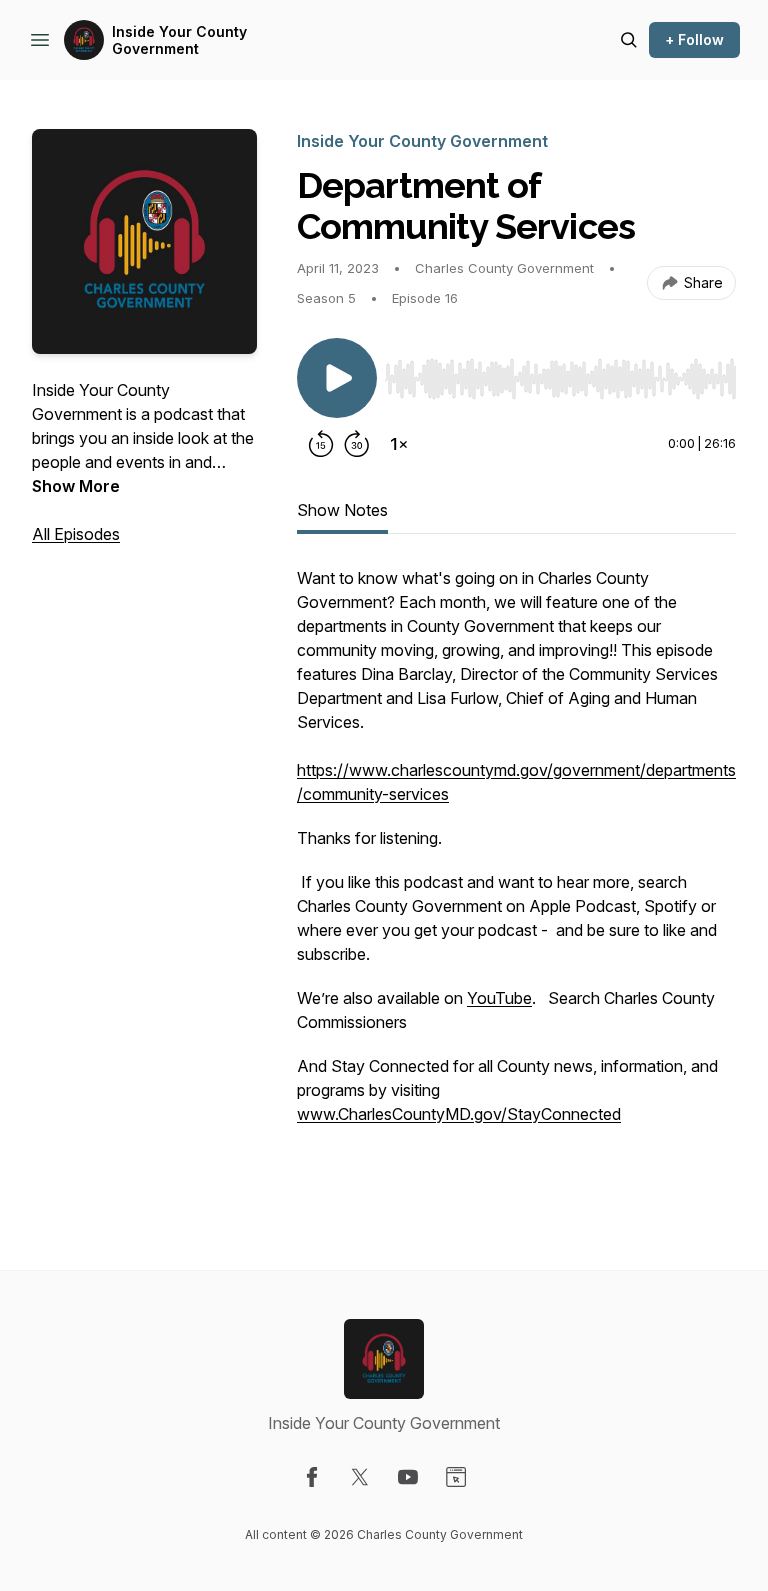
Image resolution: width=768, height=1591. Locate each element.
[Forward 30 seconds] (357, 444)
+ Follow (694, 39)
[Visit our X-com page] (360, 1477)
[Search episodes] (629, 40)
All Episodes (76, 534)
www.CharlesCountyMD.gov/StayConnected (459, 1114)
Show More (76, 486)
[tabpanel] (516, 878)
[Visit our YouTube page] (408, 1477)
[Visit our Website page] (456, 1477)
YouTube (499, 998)
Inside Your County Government (179, 40)
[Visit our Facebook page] (312, 1477)
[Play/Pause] (337, 378)
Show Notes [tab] (342, 510)
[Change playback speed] (399, 444)
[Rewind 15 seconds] (321, 444)
